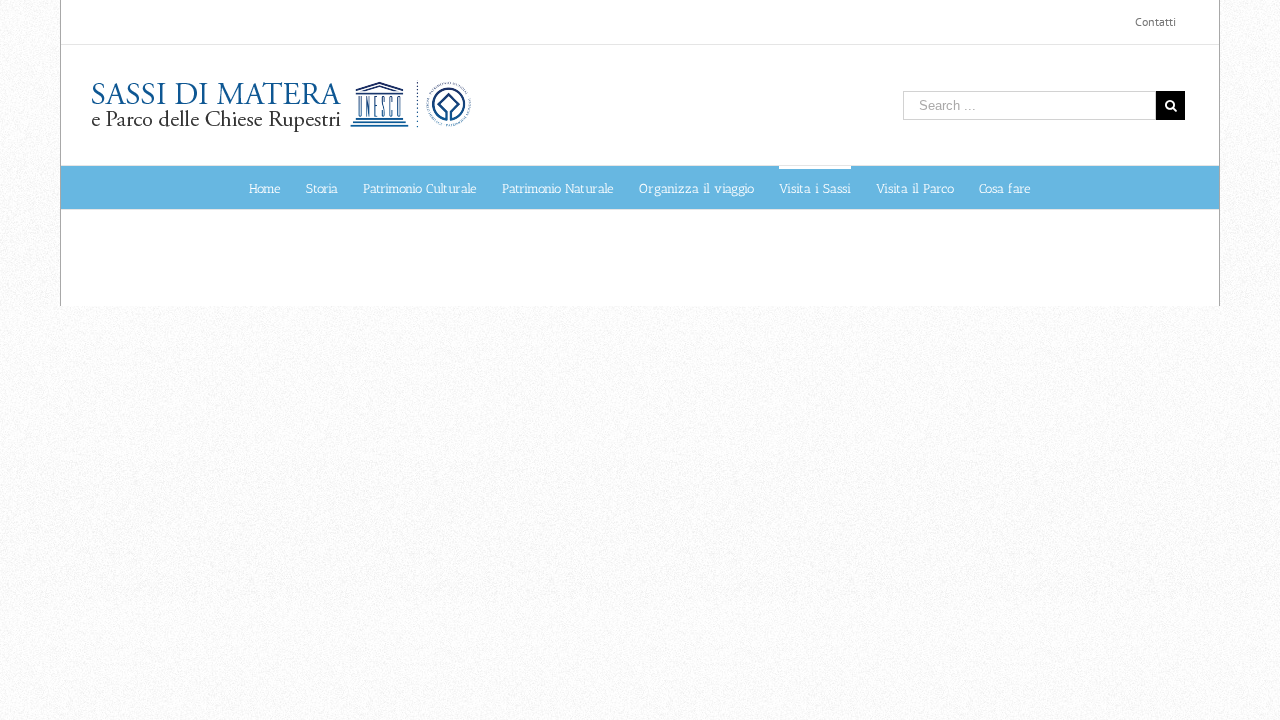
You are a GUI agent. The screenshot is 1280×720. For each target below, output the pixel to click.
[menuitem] (1155, 22)
